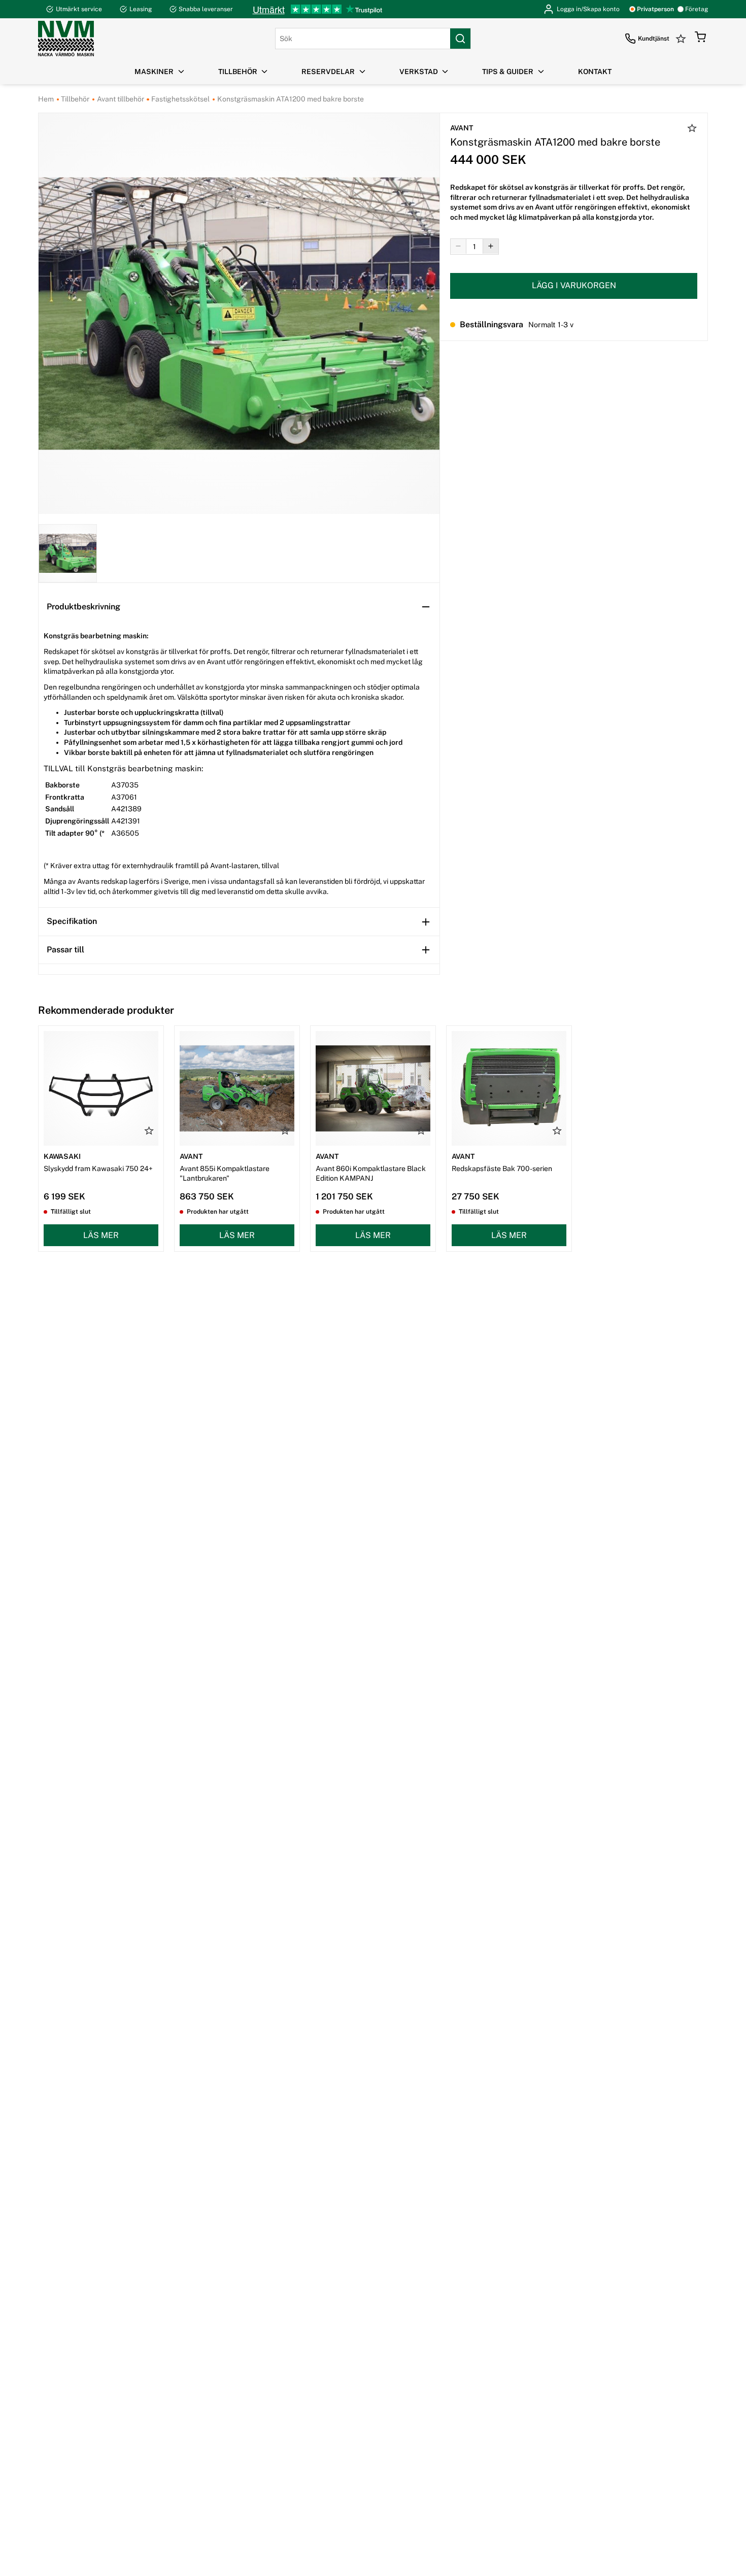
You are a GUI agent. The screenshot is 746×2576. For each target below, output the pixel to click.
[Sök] (460, 39)
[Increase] (491, 246)
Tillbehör (74, 99)
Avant (462, 128)
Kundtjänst (654, 39)
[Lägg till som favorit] (692, 129)
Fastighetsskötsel (180, 99)
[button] (700, 39)
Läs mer (101, 1235)
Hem (46, 99)
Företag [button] (697, 9)
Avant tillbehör (120, 99)
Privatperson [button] (655, 9)
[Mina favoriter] (682, 39)
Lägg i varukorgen (574, 285)
